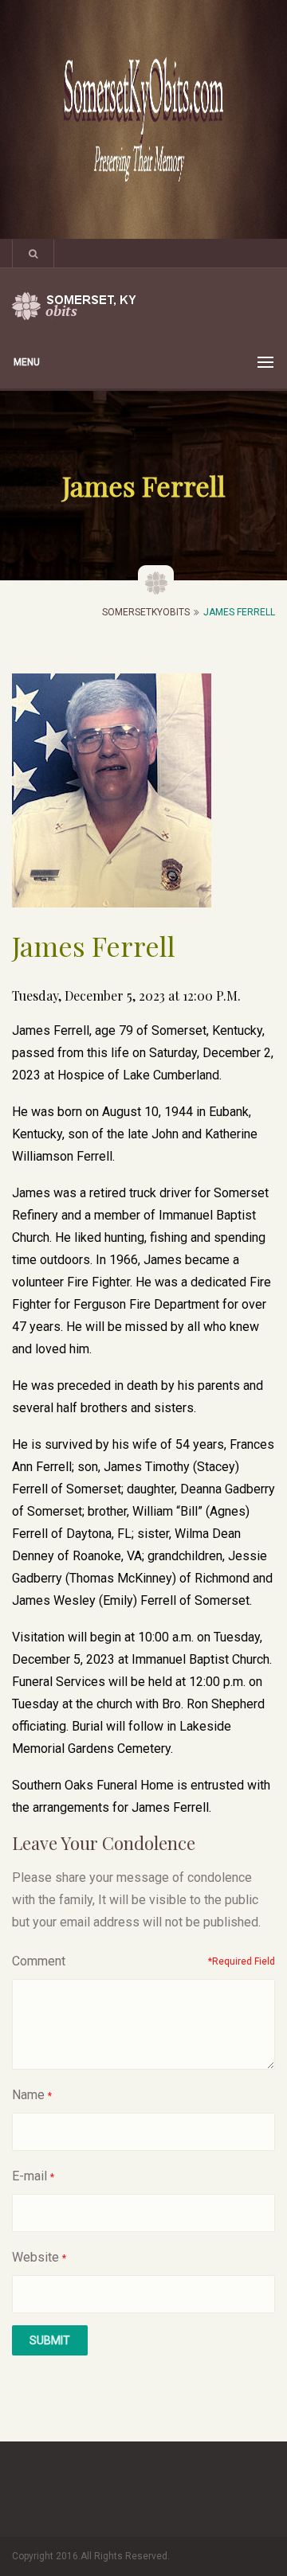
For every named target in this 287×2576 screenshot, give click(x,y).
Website (35, 2257)
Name (28, 2095)
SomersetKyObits (146, 612)
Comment (39, 1961)
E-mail (29, 2176)
